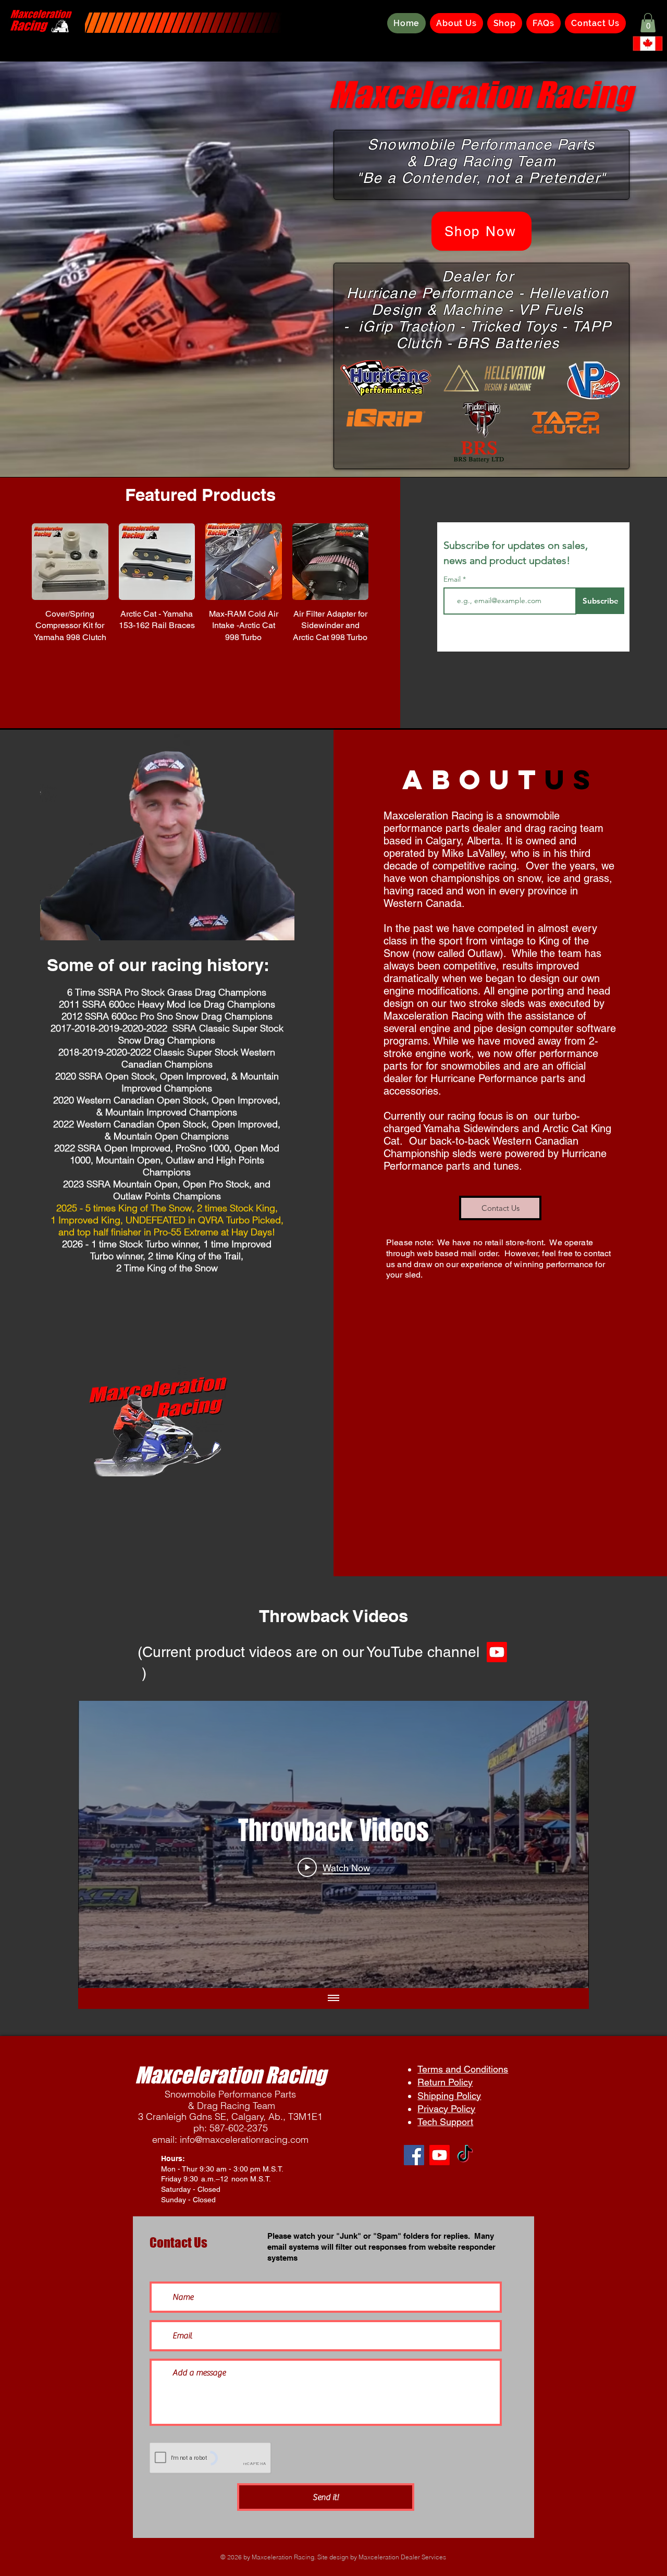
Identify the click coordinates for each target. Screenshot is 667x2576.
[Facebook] (414, 2155)
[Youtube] (440, 2155)
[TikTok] (465, 2155)
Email (453, 579)
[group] (200, 589)
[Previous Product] (17, 561)
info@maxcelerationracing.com (244, 2139)
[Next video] (567, 1844)
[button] (648, 23)
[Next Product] (384, 561)
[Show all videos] (333, 1998)
